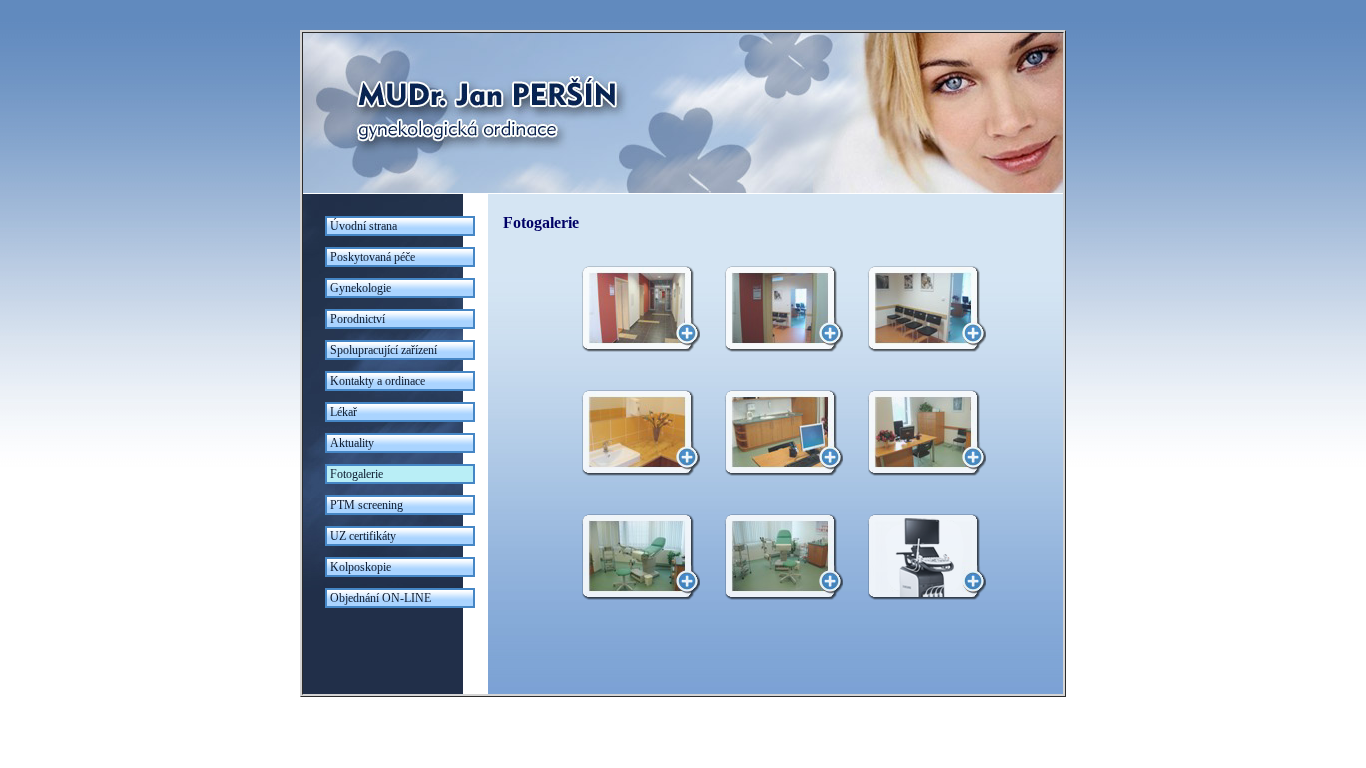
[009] (919, 557)
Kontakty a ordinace (377, 381)
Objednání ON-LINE (380, 598)
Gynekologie (360, 288)
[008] (776, 557)
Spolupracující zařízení (383, 350)
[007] (633, 557)
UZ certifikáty (363, 536)
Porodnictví (357, 319)
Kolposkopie (360, 567)
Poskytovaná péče (372, 257)
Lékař (343, 412)
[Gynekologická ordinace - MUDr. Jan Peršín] (683, 189)
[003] (919, 309)
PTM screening (366, 505)
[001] (633, 309)
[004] (633, 433)
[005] (776, 433)
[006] (919, 433)
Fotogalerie (356, 474)
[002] (776, 309)
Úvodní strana (363, 226)
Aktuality (352, 443)
